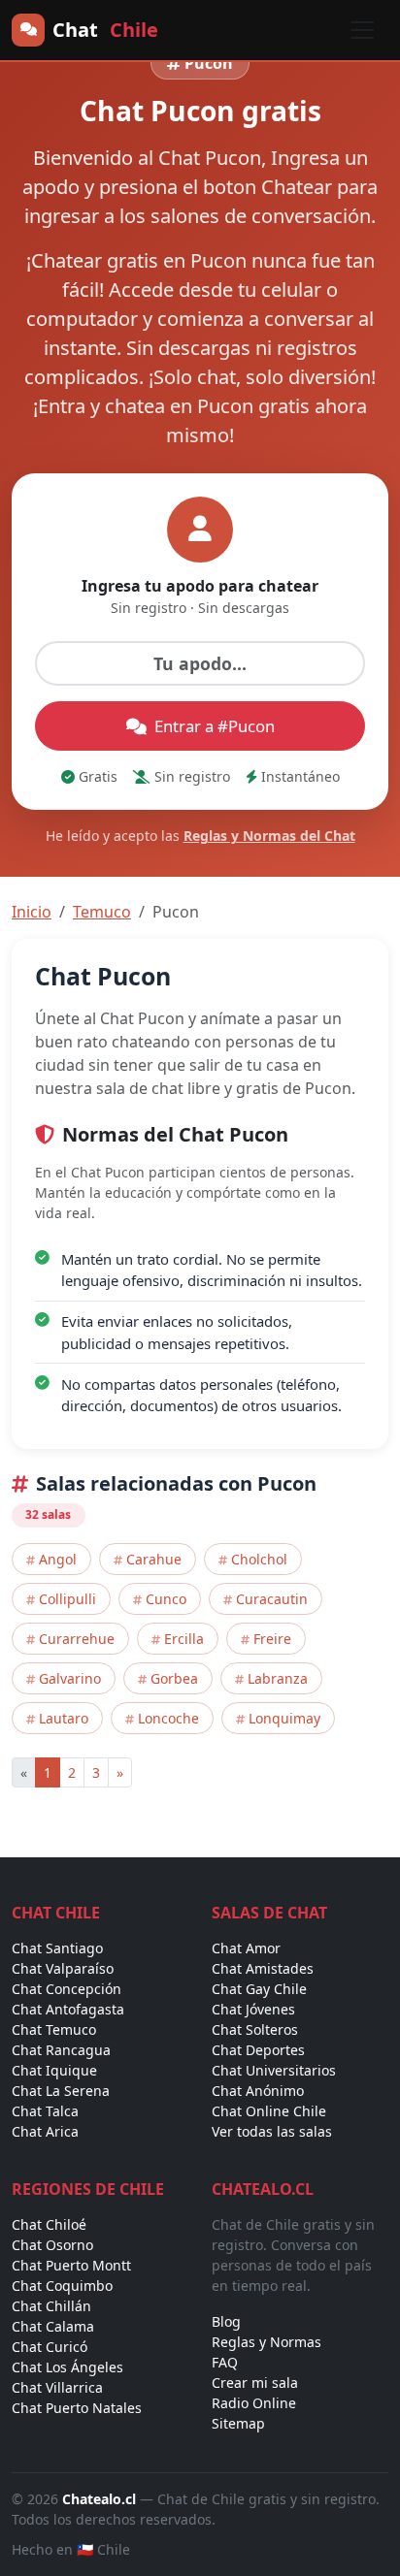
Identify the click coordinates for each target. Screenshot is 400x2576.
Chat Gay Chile (259, 1989)
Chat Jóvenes (253, 2009)
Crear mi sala (255, 2383)
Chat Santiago (57, 1948)
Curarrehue (77, 1639)
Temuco (102, 912)
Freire (272, 1639)
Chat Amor (246, 1948)
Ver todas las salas (272, 2131)
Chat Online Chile (269, 2111)
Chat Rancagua (61, 2050)
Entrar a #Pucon (215, 726)
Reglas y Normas (267, 2342)
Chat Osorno (52, 2245)
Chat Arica (45, 2131)
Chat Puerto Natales (77, 2408)
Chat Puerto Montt (71, 2265)
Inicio (32, 912)
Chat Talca (45, 2111)
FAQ (225, 2362)
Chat (105, 30)
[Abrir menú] (362, 30)
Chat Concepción (67, 1989)
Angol (58, 1559)
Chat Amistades (263, 1968)
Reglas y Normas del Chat (269, 836)
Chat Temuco (54, 2029)
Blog (226, 2321)
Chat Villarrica (57, 2387)
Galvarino (70, 1678)
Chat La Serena (61, 2091)
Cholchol (259, 1559)
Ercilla (184, 1639)
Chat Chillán (51, 2306)
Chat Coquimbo (62, 2286)
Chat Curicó (50, 2347)
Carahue (154, 1559)
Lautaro (64, 1718)
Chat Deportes (258, 2050)
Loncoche (168, 1718)
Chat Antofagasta (68, 2009)
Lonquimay (284, 1718)
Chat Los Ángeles (67, 2367)
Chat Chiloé (49, 2224)
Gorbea (174, 1678)
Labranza (278, 1678)
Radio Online (254, 2403)
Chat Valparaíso (63, 1968)
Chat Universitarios (274, 2070)
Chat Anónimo (258, 2091)
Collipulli (67, 1599)
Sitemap (238, 2423)
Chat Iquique (54, 2070)
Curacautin (272, 1599)
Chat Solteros (255, 2029)
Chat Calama (53, 2326)
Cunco (166, 1599)
